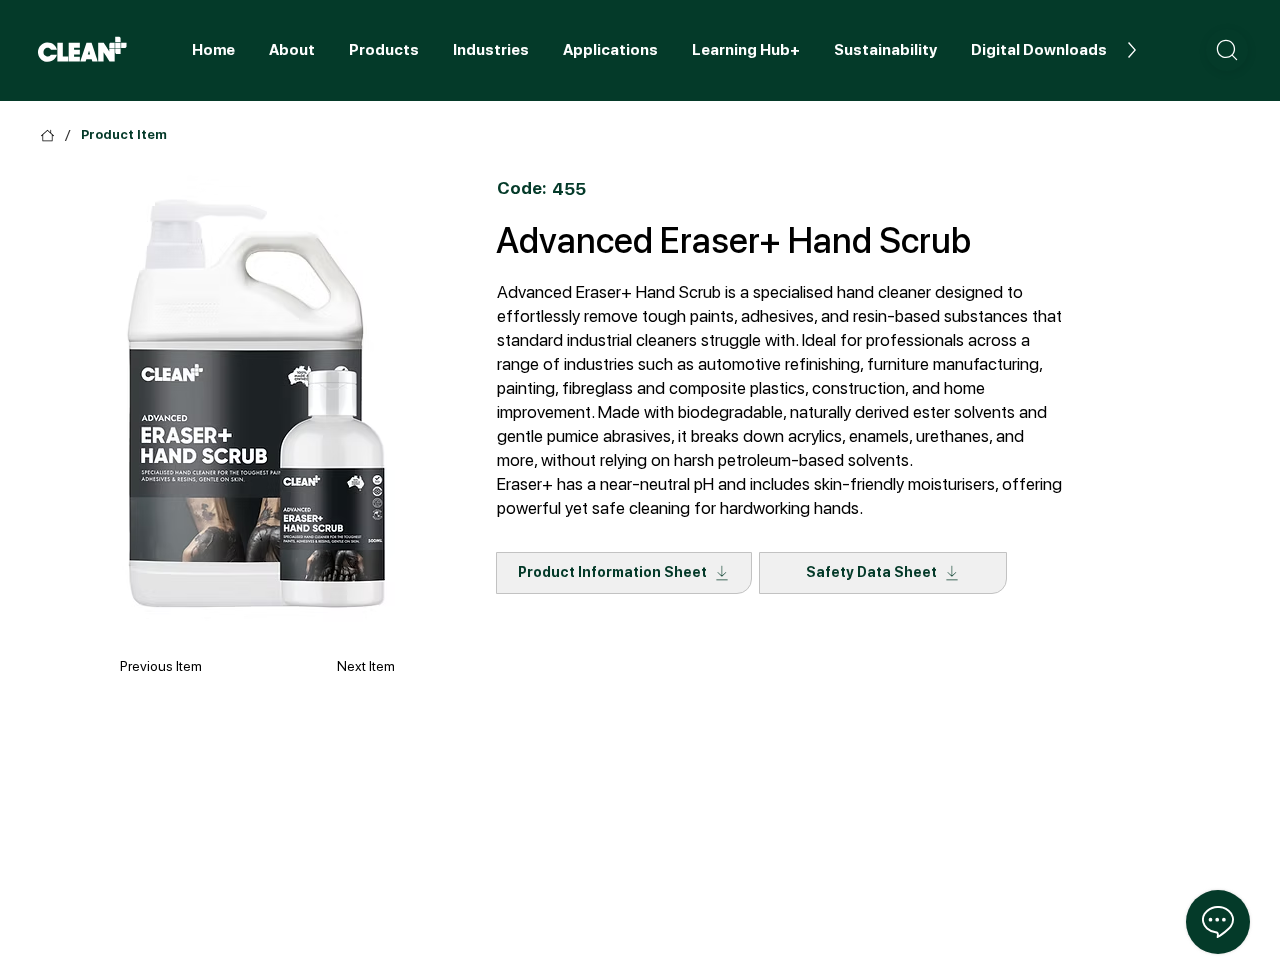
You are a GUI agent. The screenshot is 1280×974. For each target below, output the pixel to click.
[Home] (47, 135)
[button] (1227, 50)
